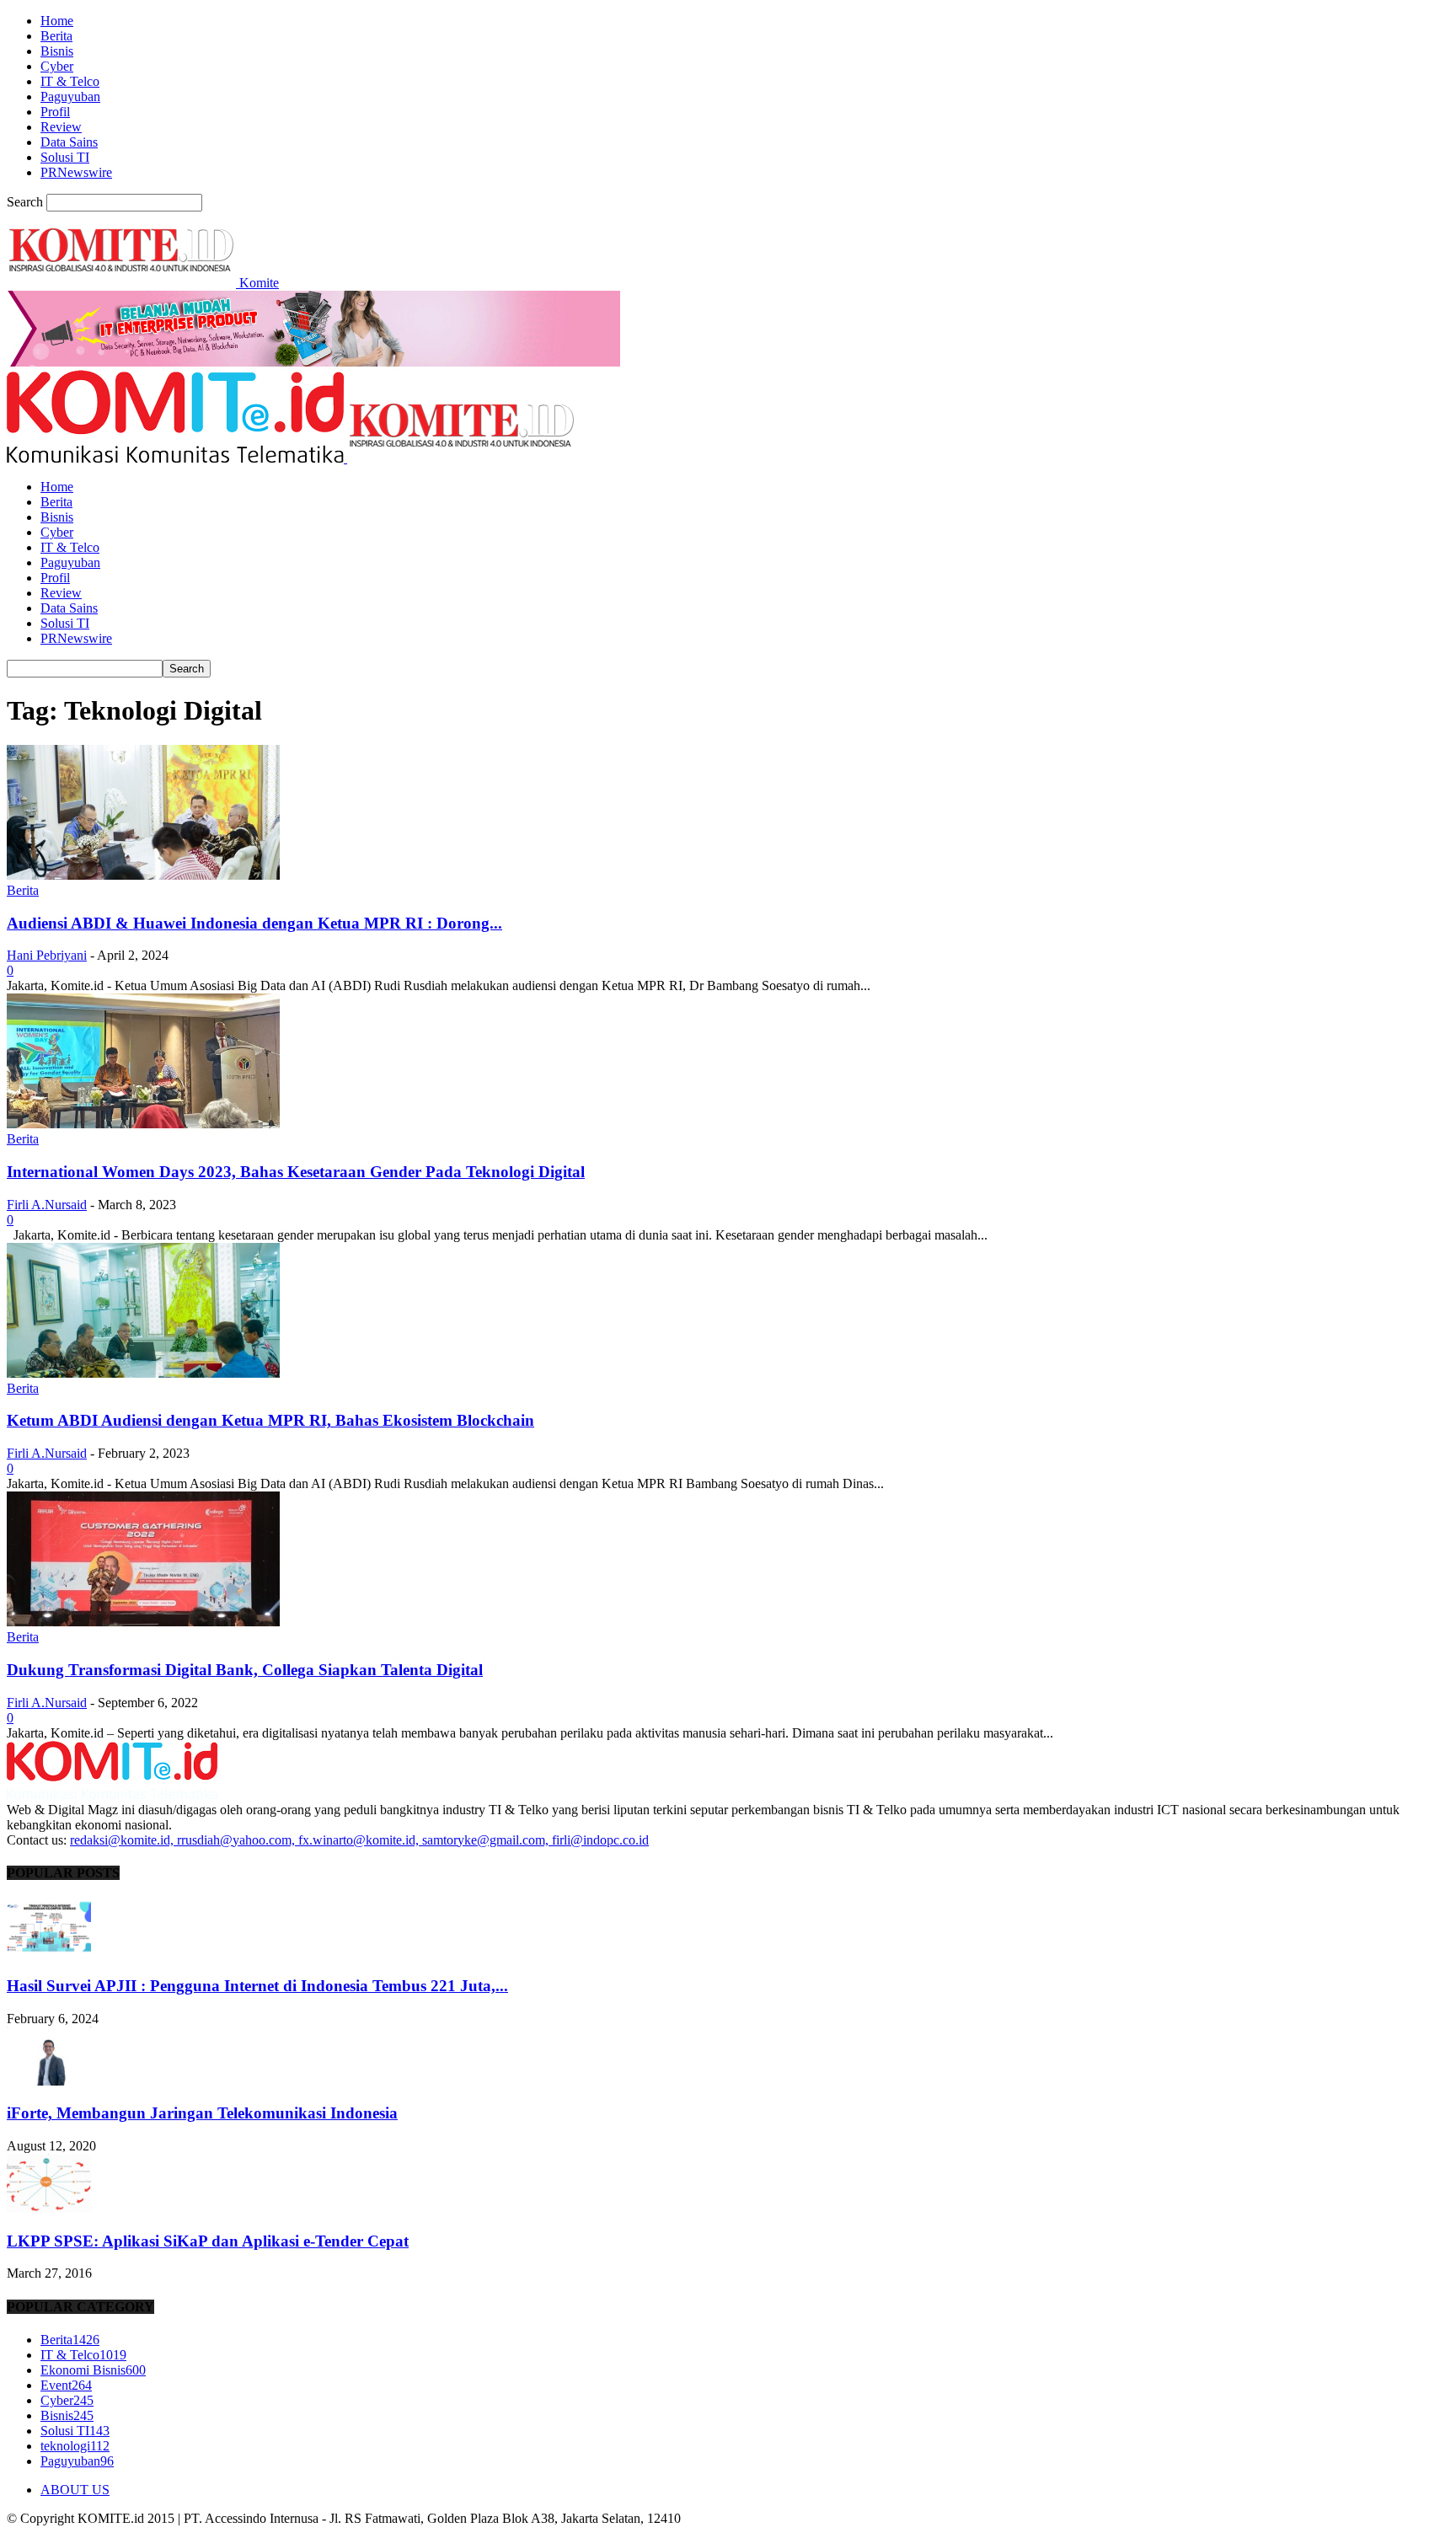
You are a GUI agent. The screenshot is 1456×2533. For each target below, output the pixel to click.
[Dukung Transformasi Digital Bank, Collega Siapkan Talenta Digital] (143, 1622)
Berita (56, 36)
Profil (55, 112)
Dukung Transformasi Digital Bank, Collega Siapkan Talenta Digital (245, 1670)
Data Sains (69, 142)
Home (57, 21)
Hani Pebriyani (47, 955)
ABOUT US (75, 2490)
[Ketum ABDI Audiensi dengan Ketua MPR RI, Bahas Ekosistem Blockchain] (143, 1373)
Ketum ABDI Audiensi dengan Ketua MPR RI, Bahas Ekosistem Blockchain (270, 1420)
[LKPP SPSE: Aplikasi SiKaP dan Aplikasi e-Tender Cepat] (49, 2208)
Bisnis (57, 51)
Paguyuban (70, 96)
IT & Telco (70, 81)
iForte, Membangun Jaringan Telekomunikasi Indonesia (202, 2113)
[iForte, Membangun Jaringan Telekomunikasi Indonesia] (49, 2081)
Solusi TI (65, 157)
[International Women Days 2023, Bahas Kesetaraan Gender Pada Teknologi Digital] (143, 1124)
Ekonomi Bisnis (93, 2370)
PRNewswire (76, 172)
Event (66, 2385)
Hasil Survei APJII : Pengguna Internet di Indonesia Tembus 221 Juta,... (257, 1986)
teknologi (75, 2446)
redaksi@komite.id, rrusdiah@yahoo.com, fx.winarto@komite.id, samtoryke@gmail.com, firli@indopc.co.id (359, 1840)
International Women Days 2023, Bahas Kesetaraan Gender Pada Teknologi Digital (296, 1172)
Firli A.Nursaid (47, 1205)
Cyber (57, 66)
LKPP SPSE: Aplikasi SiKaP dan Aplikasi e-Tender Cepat (208, 2241)
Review (61, 127)
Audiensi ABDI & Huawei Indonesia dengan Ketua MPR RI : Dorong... (254, 923)
